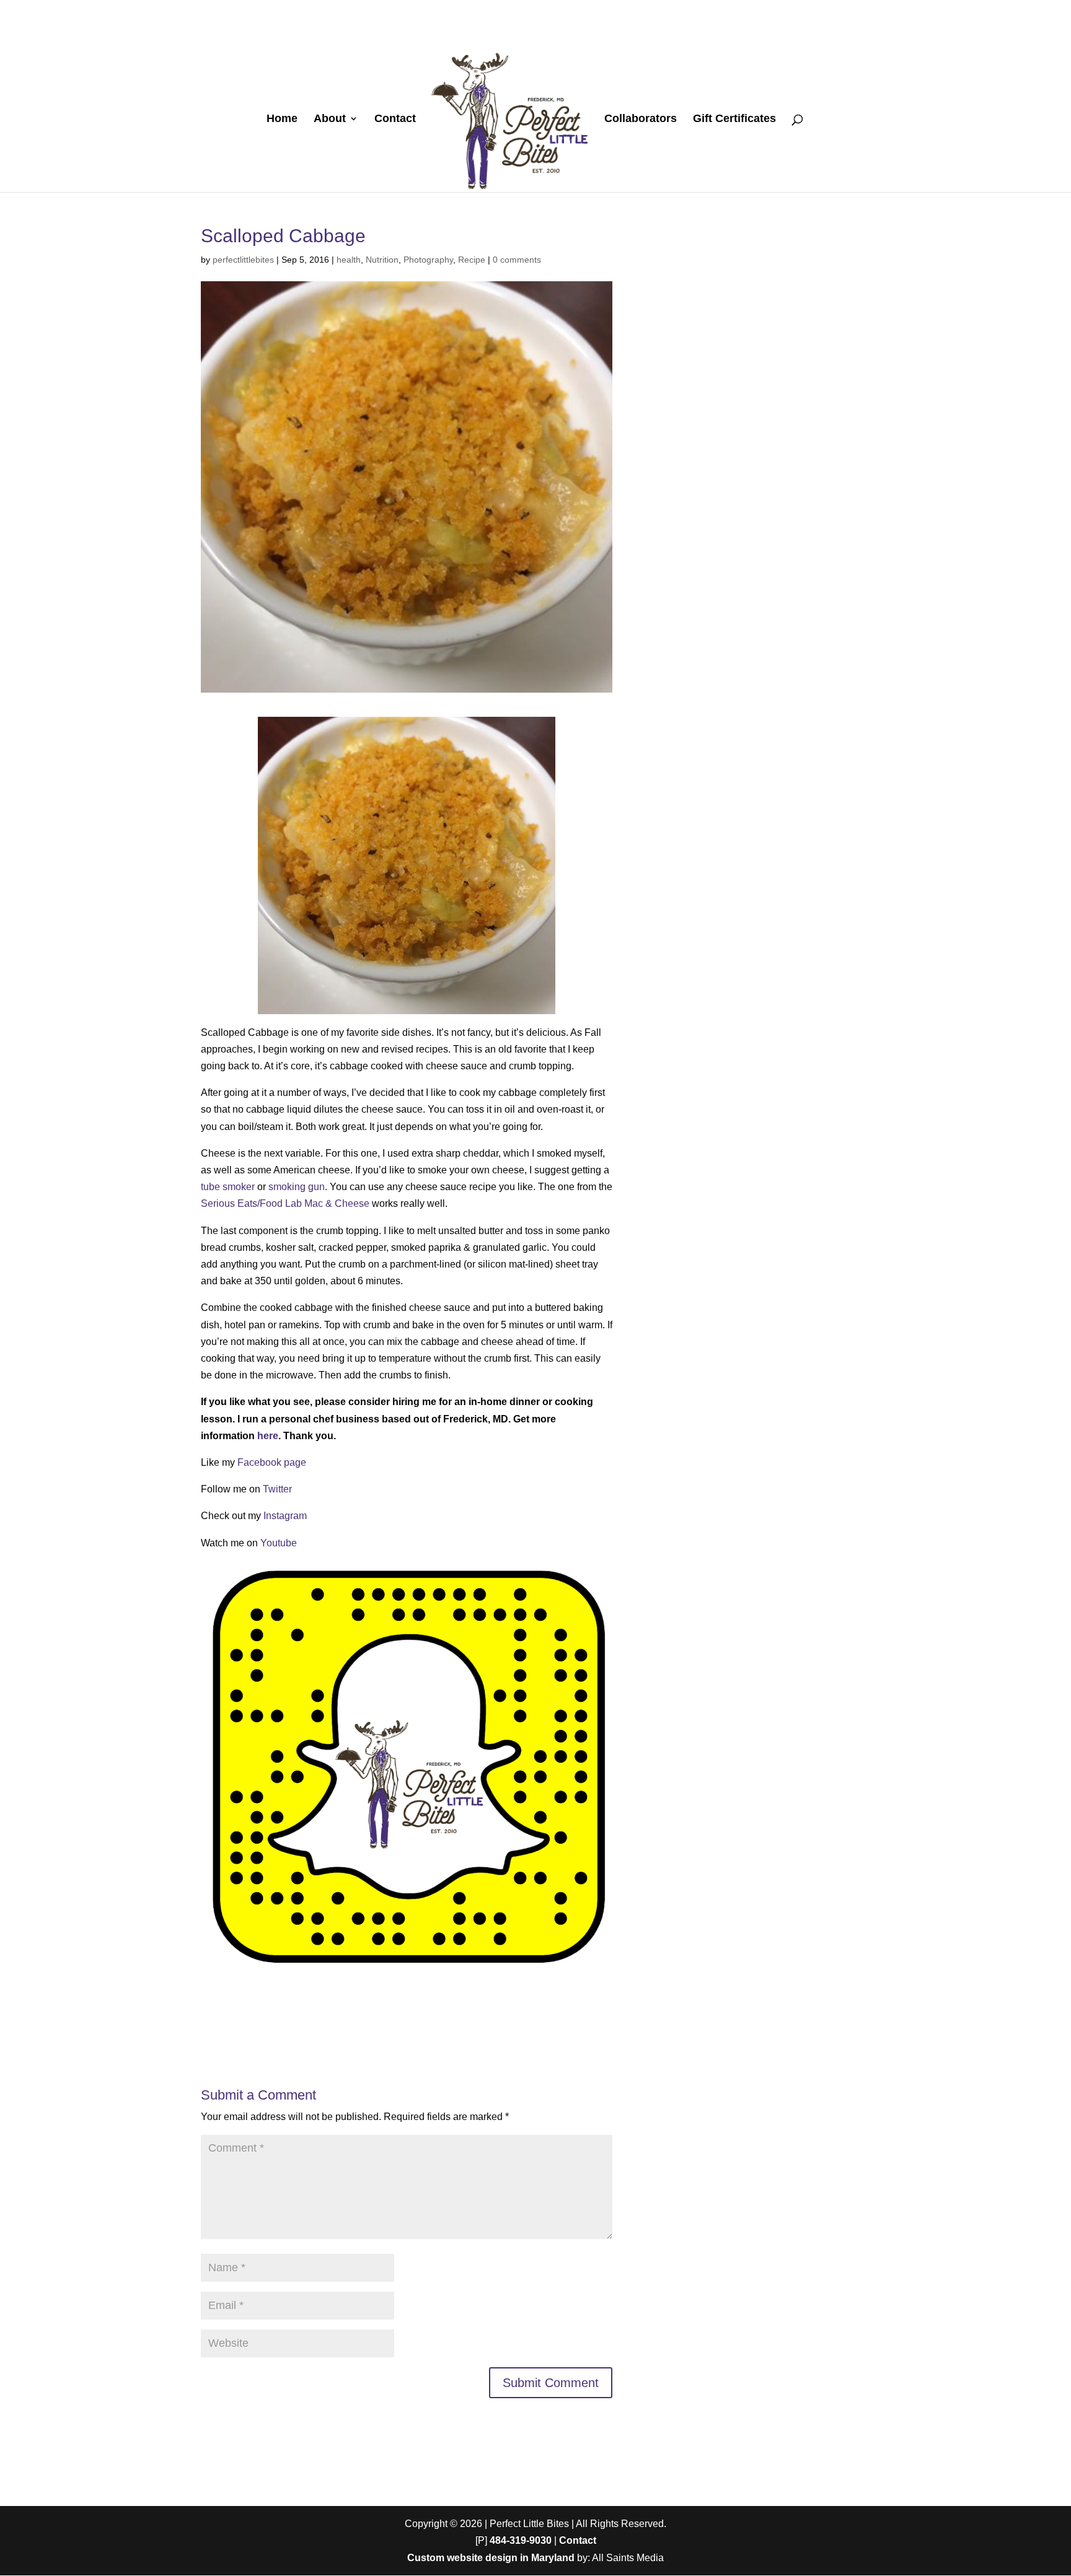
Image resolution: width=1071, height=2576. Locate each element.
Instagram (285, 1516)
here (268, 1436)
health (349, 260)
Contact (395, 119)
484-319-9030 (521, 2540)
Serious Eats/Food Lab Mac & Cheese (285, 1203)
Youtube (279, 1543)
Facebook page (272, 1462)
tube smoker (228, 1187)
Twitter (277, 1489)
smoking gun (297, 1187)
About (330, 119)
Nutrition (382, 260)
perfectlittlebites (243, 260)
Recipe (472, 260)
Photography (428, 260)
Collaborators (641, 119)
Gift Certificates (734, 119)
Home (282, 119)
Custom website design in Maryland (491, 2558)
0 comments (517, 260)
